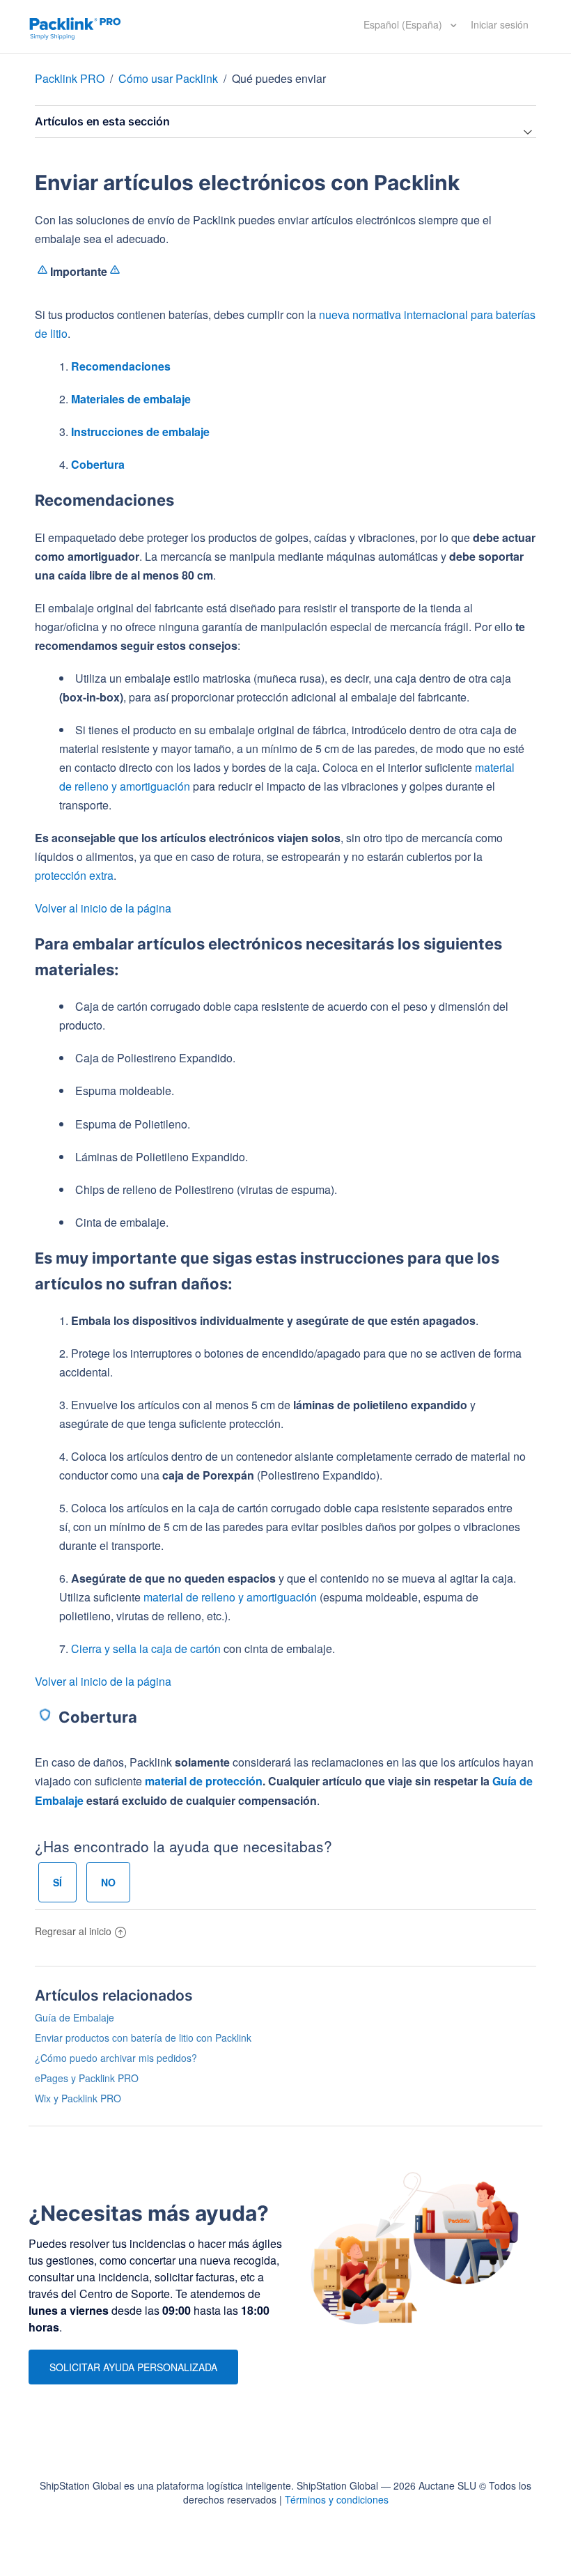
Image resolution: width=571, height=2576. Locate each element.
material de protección (204, 1781)
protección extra (74, 875)
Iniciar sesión (500, 24)
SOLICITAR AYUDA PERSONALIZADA (133, 2367)
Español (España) (404, 24)
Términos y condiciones (337, 2499)
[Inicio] (75, 26)
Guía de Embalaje (75, 2017)
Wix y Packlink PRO (78, 2098)
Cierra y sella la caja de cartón (146, 1648)
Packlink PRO (70, 78)
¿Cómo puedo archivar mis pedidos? (116, 2058)
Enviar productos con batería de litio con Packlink (143, 2038)
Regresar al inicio (73, 1931)
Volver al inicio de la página (103, 908)
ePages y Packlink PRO (87, 2078)
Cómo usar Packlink (170, 78)
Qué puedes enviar (279, 78)
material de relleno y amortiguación (232, 1597)
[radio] (57, 1882)
